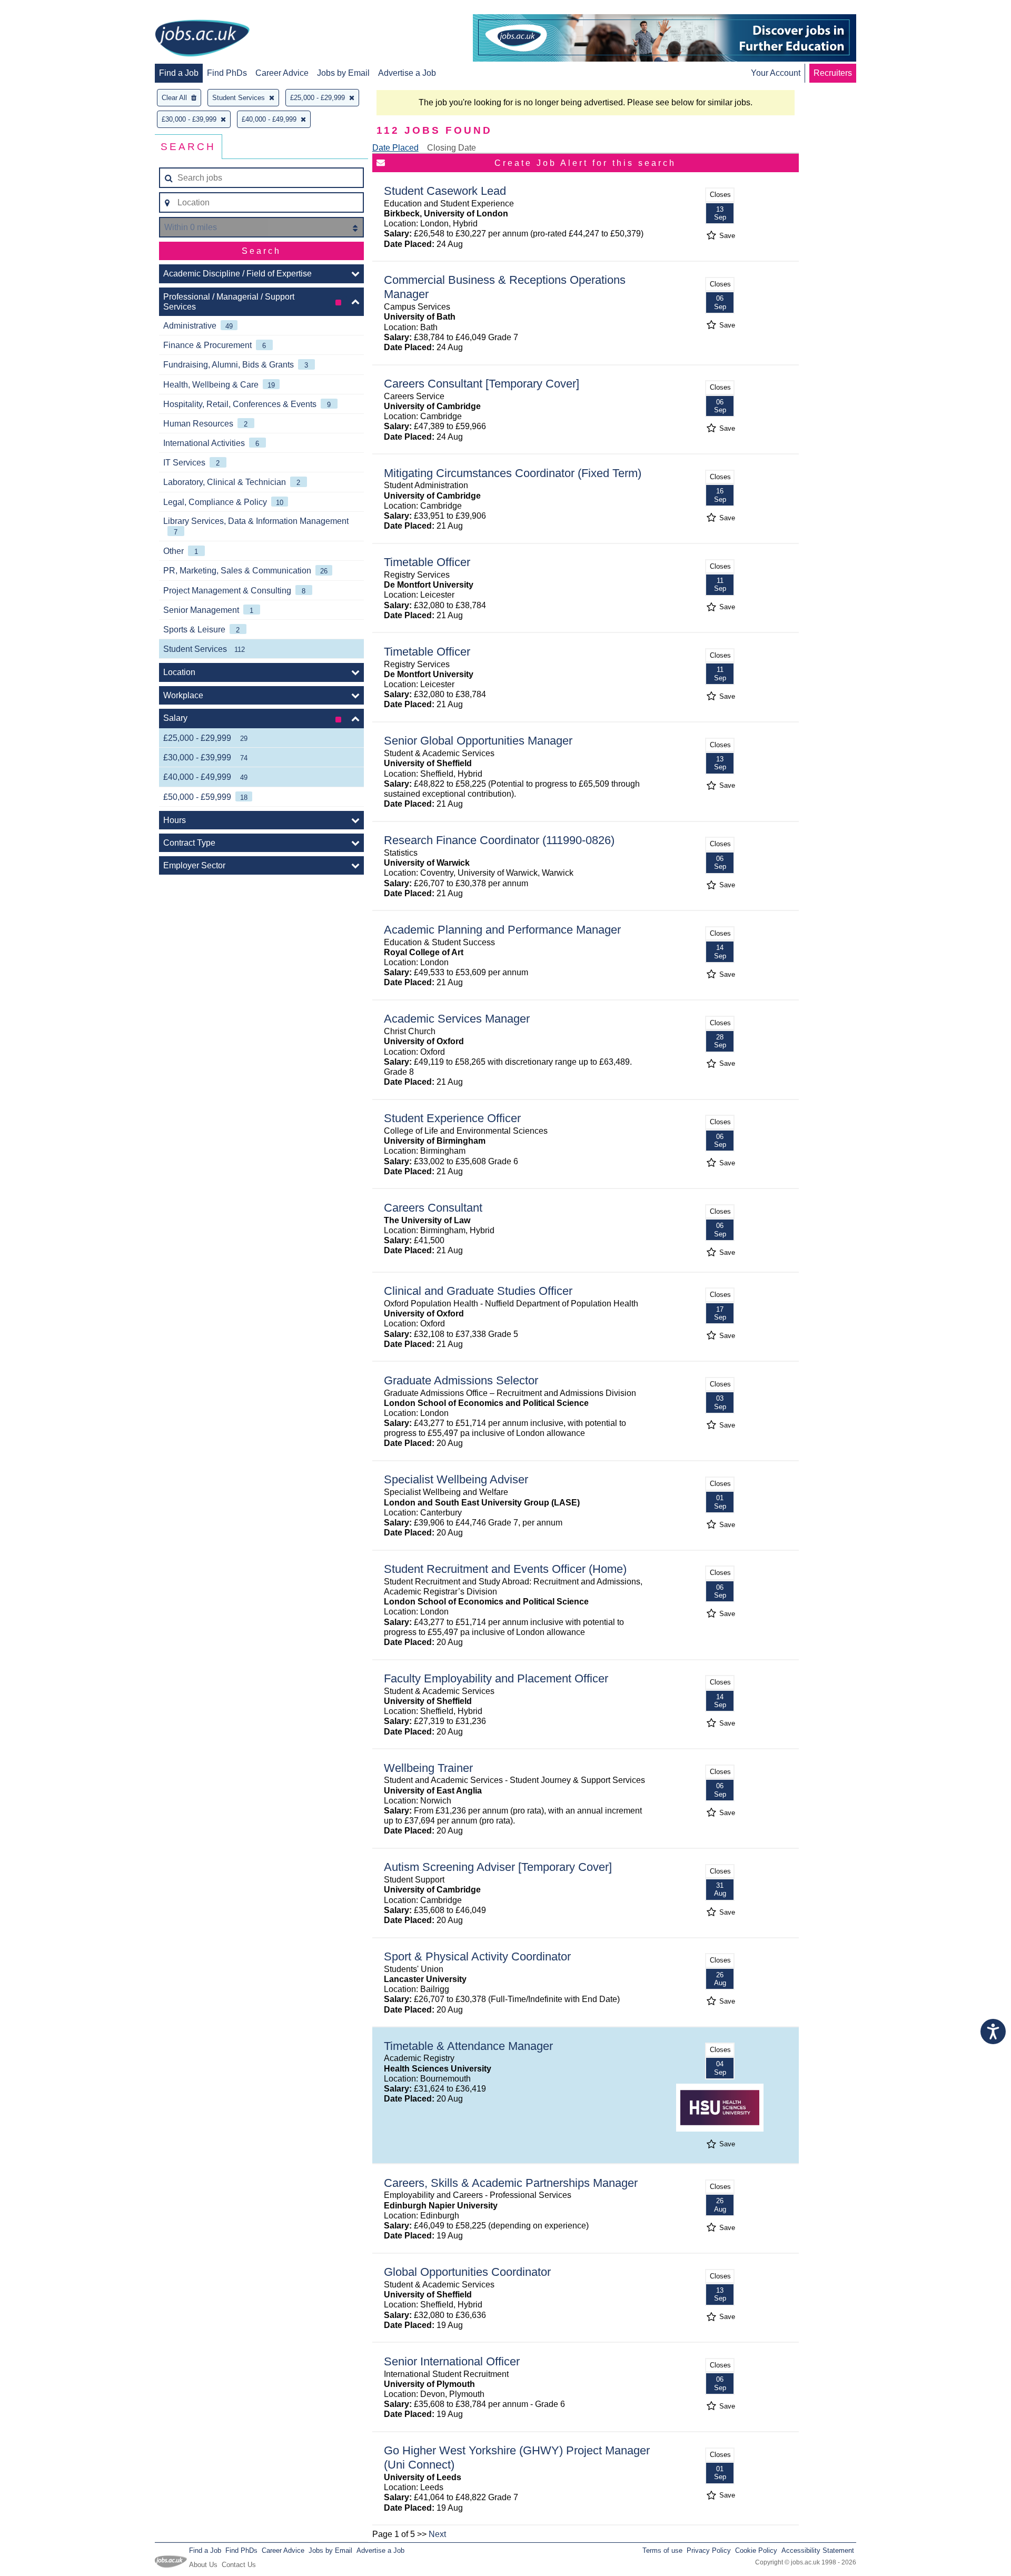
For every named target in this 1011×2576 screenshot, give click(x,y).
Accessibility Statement (818, 2550)
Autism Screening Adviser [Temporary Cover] (498, 1867)
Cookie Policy (756, 2550)
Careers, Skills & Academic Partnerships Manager (511, 2183)
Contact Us (239, 2565)
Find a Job (179, 73)
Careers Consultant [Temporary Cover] (482, 384)
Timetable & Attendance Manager (468, 2046)
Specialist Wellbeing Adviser (456, 1479)
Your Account (776, 73)
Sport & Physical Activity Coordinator (477, 1956)
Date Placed (395, 148)
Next (437, 2534)
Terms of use (662, 2550)
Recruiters (833, 73)
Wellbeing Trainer (428, 1768)
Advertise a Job (407, 73)
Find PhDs (227, 73)
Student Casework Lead (445, 191)
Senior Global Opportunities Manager (478, 741)
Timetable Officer (427, 562)
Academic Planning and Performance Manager (502, 930)
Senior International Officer (452, 2361)
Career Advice (282, 73)
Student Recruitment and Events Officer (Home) (505, 1569)
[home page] (202, 39)
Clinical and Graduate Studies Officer (478, 1291)
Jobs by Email (343, 73)
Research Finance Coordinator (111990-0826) (499, 840)
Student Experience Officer (452, 1118)
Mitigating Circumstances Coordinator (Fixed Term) (513, 473)
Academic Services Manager (457, 1019)
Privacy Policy (709, 2550)
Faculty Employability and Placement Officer (496, 1678)
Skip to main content (42, 9)
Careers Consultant (433, 1208)
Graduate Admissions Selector (461, 1380)
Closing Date (452, 148)
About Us (203, 2565)
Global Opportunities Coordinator (467, 2272)
